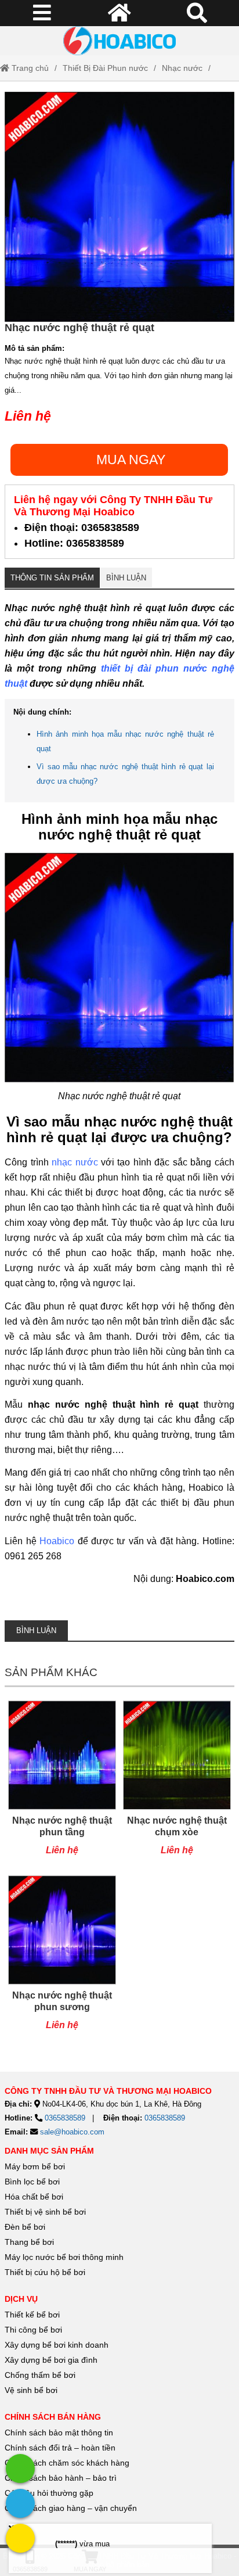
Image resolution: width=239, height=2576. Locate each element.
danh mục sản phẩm (49, 2151)
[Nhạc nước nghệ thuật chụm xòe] (177, 1784)
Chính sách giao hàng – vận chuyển (72, 2508)
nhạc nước (75, 1162)
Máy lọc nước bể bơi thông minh (64, 2257)
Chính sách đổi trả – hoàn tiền (60, 2448)
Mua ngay (131, 460)
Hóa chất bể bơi (34, 2197)
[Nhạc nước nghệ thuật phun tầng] (62, 1784)
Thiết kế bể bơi (32, 2315)
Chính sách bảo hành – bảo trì (61, 2478)
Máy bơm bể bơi (35, 2166)
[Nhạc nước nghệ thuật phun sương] (62, 1959)
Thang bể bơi (29, 2242)
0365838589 (65, 2118)
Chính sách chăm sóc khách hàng (67, 2463)
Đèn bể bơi (25, 2227)
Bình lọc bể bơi (32, 2182)
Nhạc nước (182, 68)
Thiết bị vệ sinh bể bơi (45, 2212)
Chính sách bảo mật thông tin (59, 2433)
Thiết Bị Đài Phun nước (105, 68)
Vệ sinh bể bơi (31, 2390)
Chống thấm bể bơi (40, 2375)
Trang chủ (29, 68)
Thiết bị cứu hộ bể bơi (45, 2272)
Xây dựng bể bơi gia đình (51, 2360)
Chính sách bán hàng (53, 2417)
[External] (20, 2469)
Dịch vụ (21, 2299)
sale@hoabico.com (72, 2132)
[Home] (119, 41)
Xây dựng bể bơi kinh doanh (57, 2345)
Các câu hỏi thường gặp (49, 2493)
